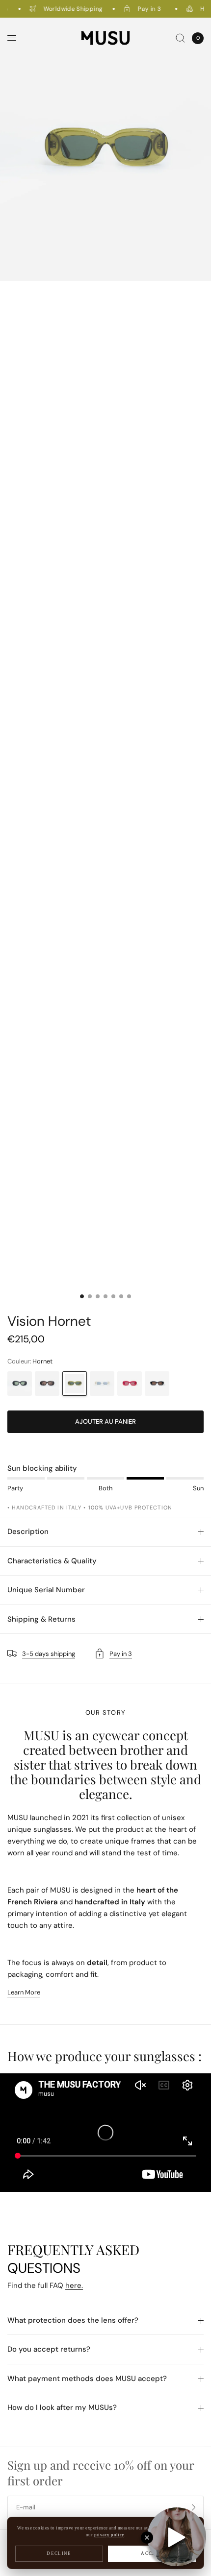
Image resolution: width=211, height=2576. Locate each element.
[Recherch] (180, 38)
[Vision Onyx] (20, 1384)
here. (74, 2285)
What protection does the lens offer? (73, 2320)
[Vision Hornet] (75, 1384)
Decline (59, 2553)
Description (28, 1531)
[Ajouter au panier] (105, 1422)
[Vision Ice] (102, 1384)
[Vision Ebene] (47, 1384)
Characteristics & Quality (52, 1561)
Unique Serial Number (46, 1590)
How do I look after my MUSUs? (62, 2407)
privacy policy (109, 2535)
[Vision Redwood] (130, 1384)
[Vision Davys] (157, 1384)
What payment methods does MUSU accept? (87, 2379)
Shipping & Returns (41, 1619)
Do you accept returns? (49, 2349)
